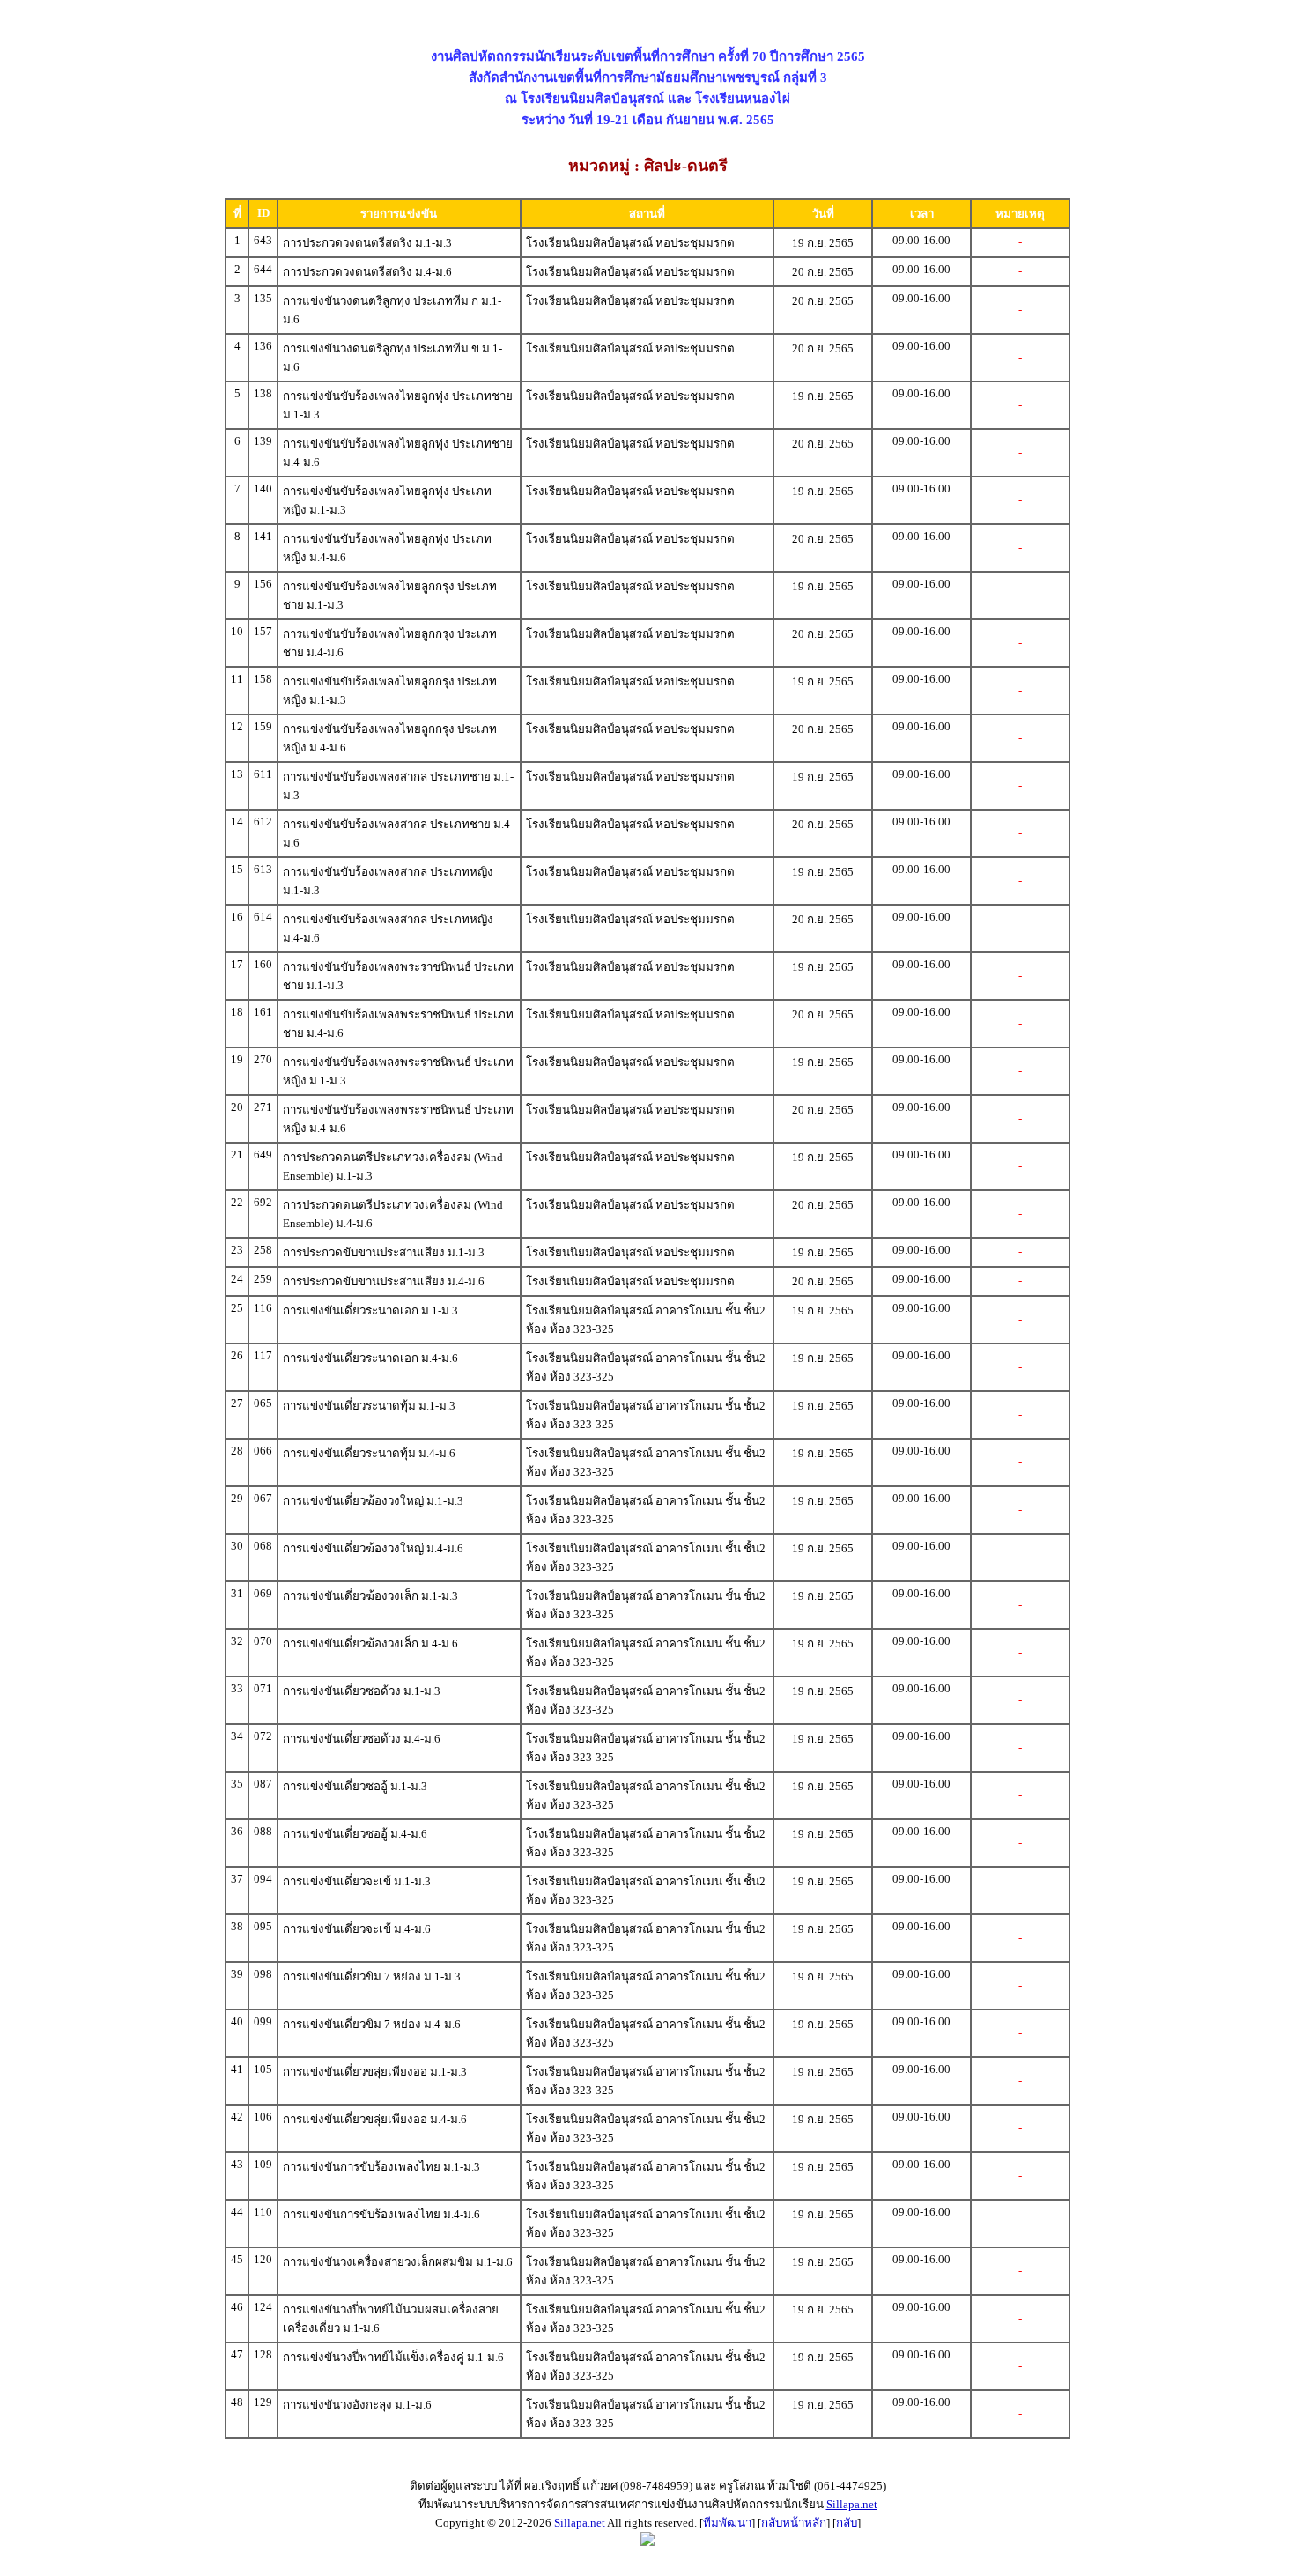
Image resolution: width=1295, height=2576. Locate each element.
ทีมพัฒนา (727, 2523)
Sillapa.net (852, 2504)
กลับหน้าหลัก (794, 2523)
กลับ (847, 2523)
